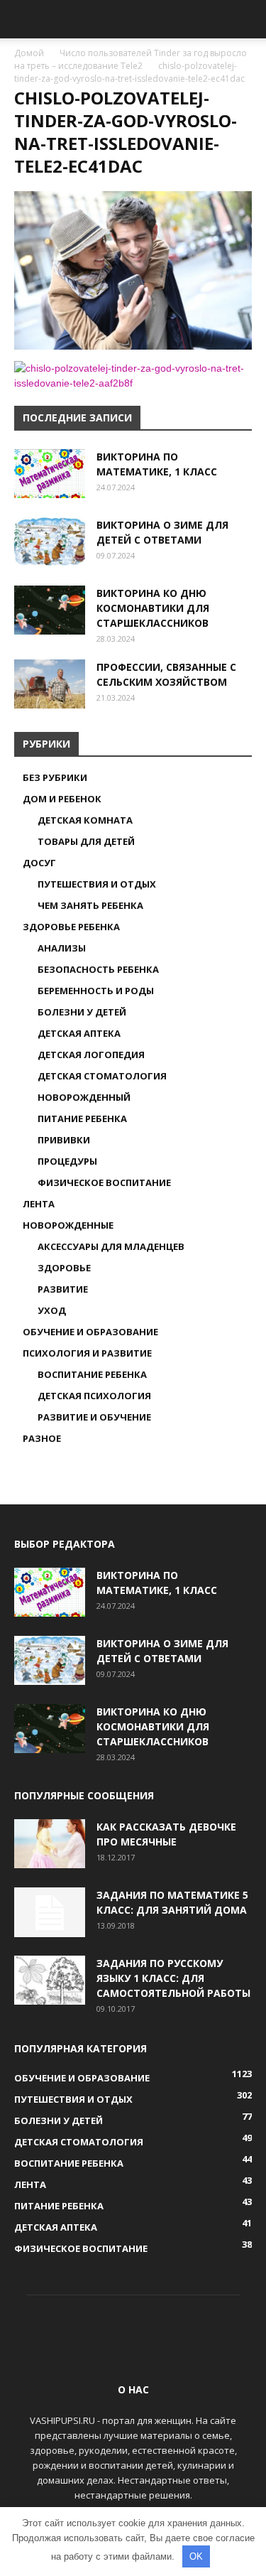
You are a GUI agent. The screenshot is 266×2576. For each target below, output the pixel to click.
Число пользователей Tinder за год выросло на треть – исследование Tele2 (131, 59)
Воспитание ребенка (92, 1374)
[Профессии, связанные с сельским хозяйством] (50, 684)
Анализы (62, 948)
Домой (29, 53)
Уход (52, 1310)
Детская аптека (79, 1033)
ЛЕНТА (39, 1204)
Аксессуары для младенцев (111, 1246)
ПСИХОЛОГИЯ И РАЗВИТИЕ (87, 1353)
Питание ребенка (82, 1119)
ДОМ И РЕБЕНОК (62, 799)
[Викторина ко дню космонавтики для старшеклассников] (50, 610)
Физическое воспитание (104, 1182)
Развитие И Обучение (94, 1417)
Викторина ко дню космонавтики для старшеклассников (153, 608)
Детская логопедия (91, 1055)
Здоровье (64, 1268)
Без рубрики (55, 777)
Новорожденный (84, 1097)
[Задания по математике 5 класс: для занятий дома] (50, 1912)
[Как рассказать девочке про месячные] (50, 1844)
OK (196, 2556)
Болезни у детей (82, 1012)
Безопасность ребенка (98, 969)
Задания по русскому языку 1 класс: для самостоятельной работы (173, 1978)
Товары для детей (86, 841)
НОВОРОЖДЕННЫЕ (68, 1225)
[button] (246, 19)
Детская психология (94, 1396)
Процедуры (67, 1161)
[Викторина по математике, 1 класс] (50, 474)
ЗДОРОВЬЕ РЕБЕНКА (71, 927)
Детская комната (85, 820)
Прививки (64, 1140)
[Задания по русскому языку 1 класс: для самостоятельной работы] (50, 1980)
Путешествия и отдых (97, 884)
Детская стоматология (102, 1076)
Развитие (63, 1289)
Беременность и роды (96, 991)
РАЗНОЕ (42, 1438)
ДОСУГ (39, 863)
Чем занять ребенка (90, 905)
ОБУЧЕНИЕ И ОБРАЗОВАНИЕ (90, 1332)
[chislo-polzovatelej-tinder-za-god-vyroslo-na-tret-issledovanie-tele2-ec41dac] (133, 346)
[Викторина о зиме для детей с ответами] (50, 542)
